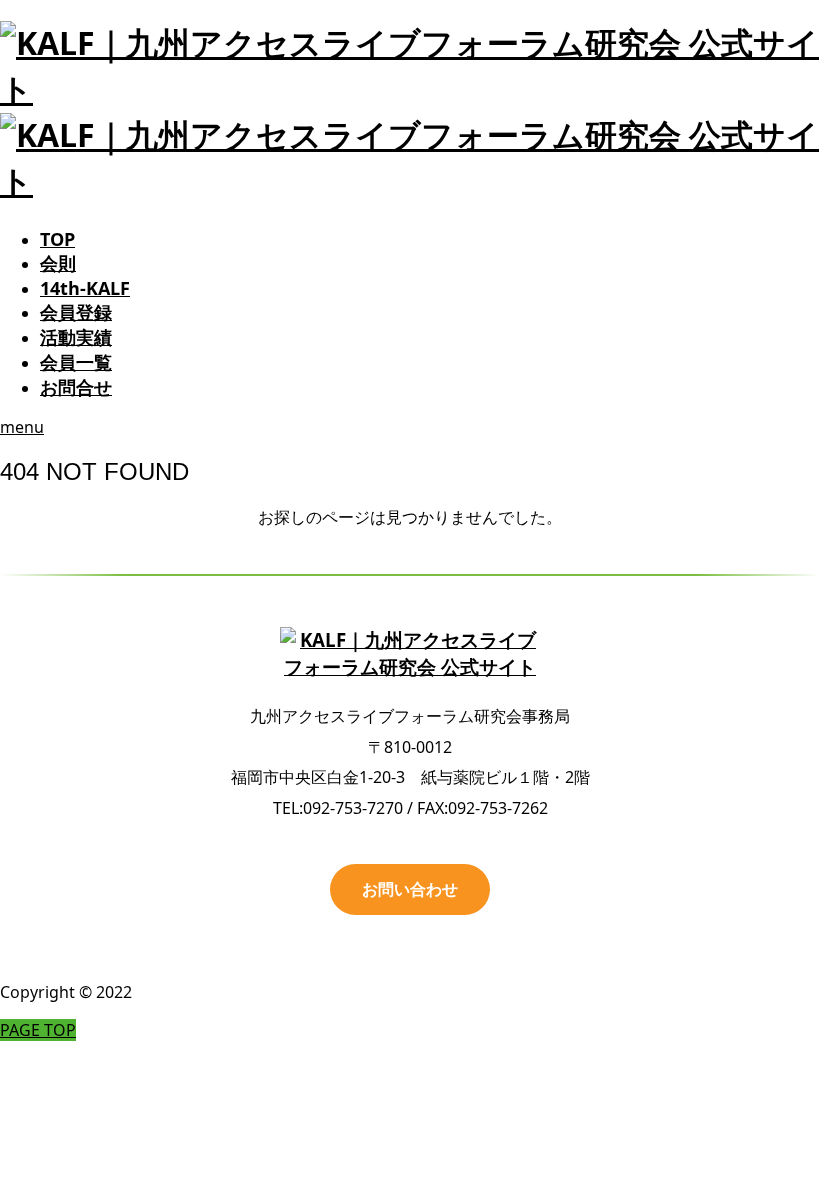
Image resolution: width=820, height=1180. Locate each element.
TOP (57, 239)
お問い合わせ (410, 889)
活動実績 (76, 337)
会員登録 (76, 312)
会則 (58, 263)
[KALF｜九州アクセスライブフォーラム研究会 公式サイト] (410, 654)
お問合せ (76, 387)
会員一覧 (76, 362)
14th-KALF (85, 288)
